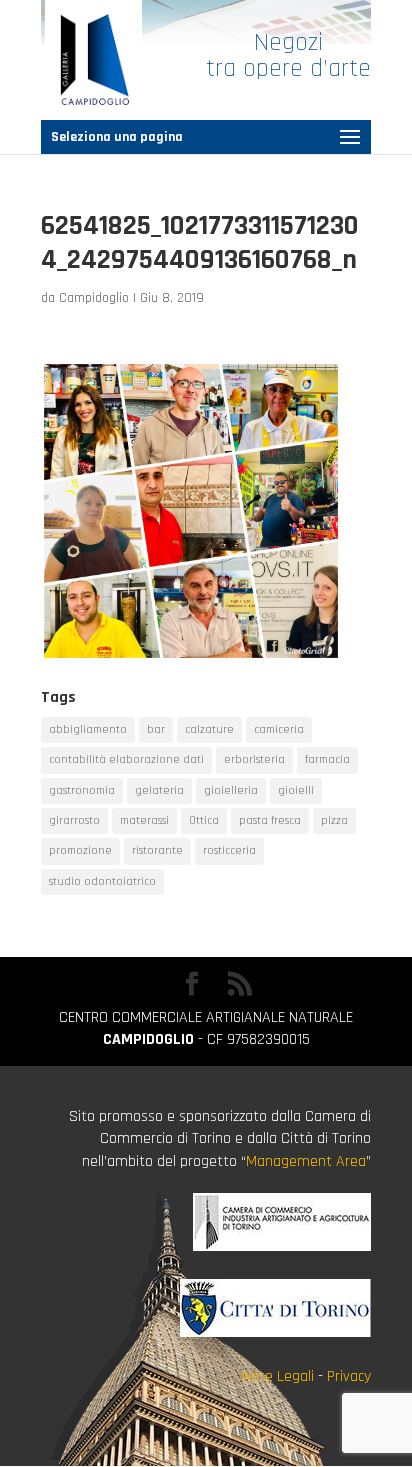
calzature (209, 729)
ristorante (157, 850)
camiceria (279, 729)
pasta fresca (270, 820)
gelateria (159, 790)
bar (156, 729)
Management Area (306, 1161)
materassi (144, 820)
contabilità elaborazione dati (126, 759)
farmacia (327, 759)
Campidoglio (94, 298)
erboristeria (254, 759)
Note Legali (278, 1376)
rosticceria (229, 850)
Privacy (349, 1376)
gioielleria (231, 790)
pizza (334, 820)
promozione (80, 850)
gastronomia (82, 790)
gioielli (296, 790)
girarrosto (74, 820)
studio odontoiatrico (102, 881)
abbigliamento (88, 729)
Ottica (204, 820)
